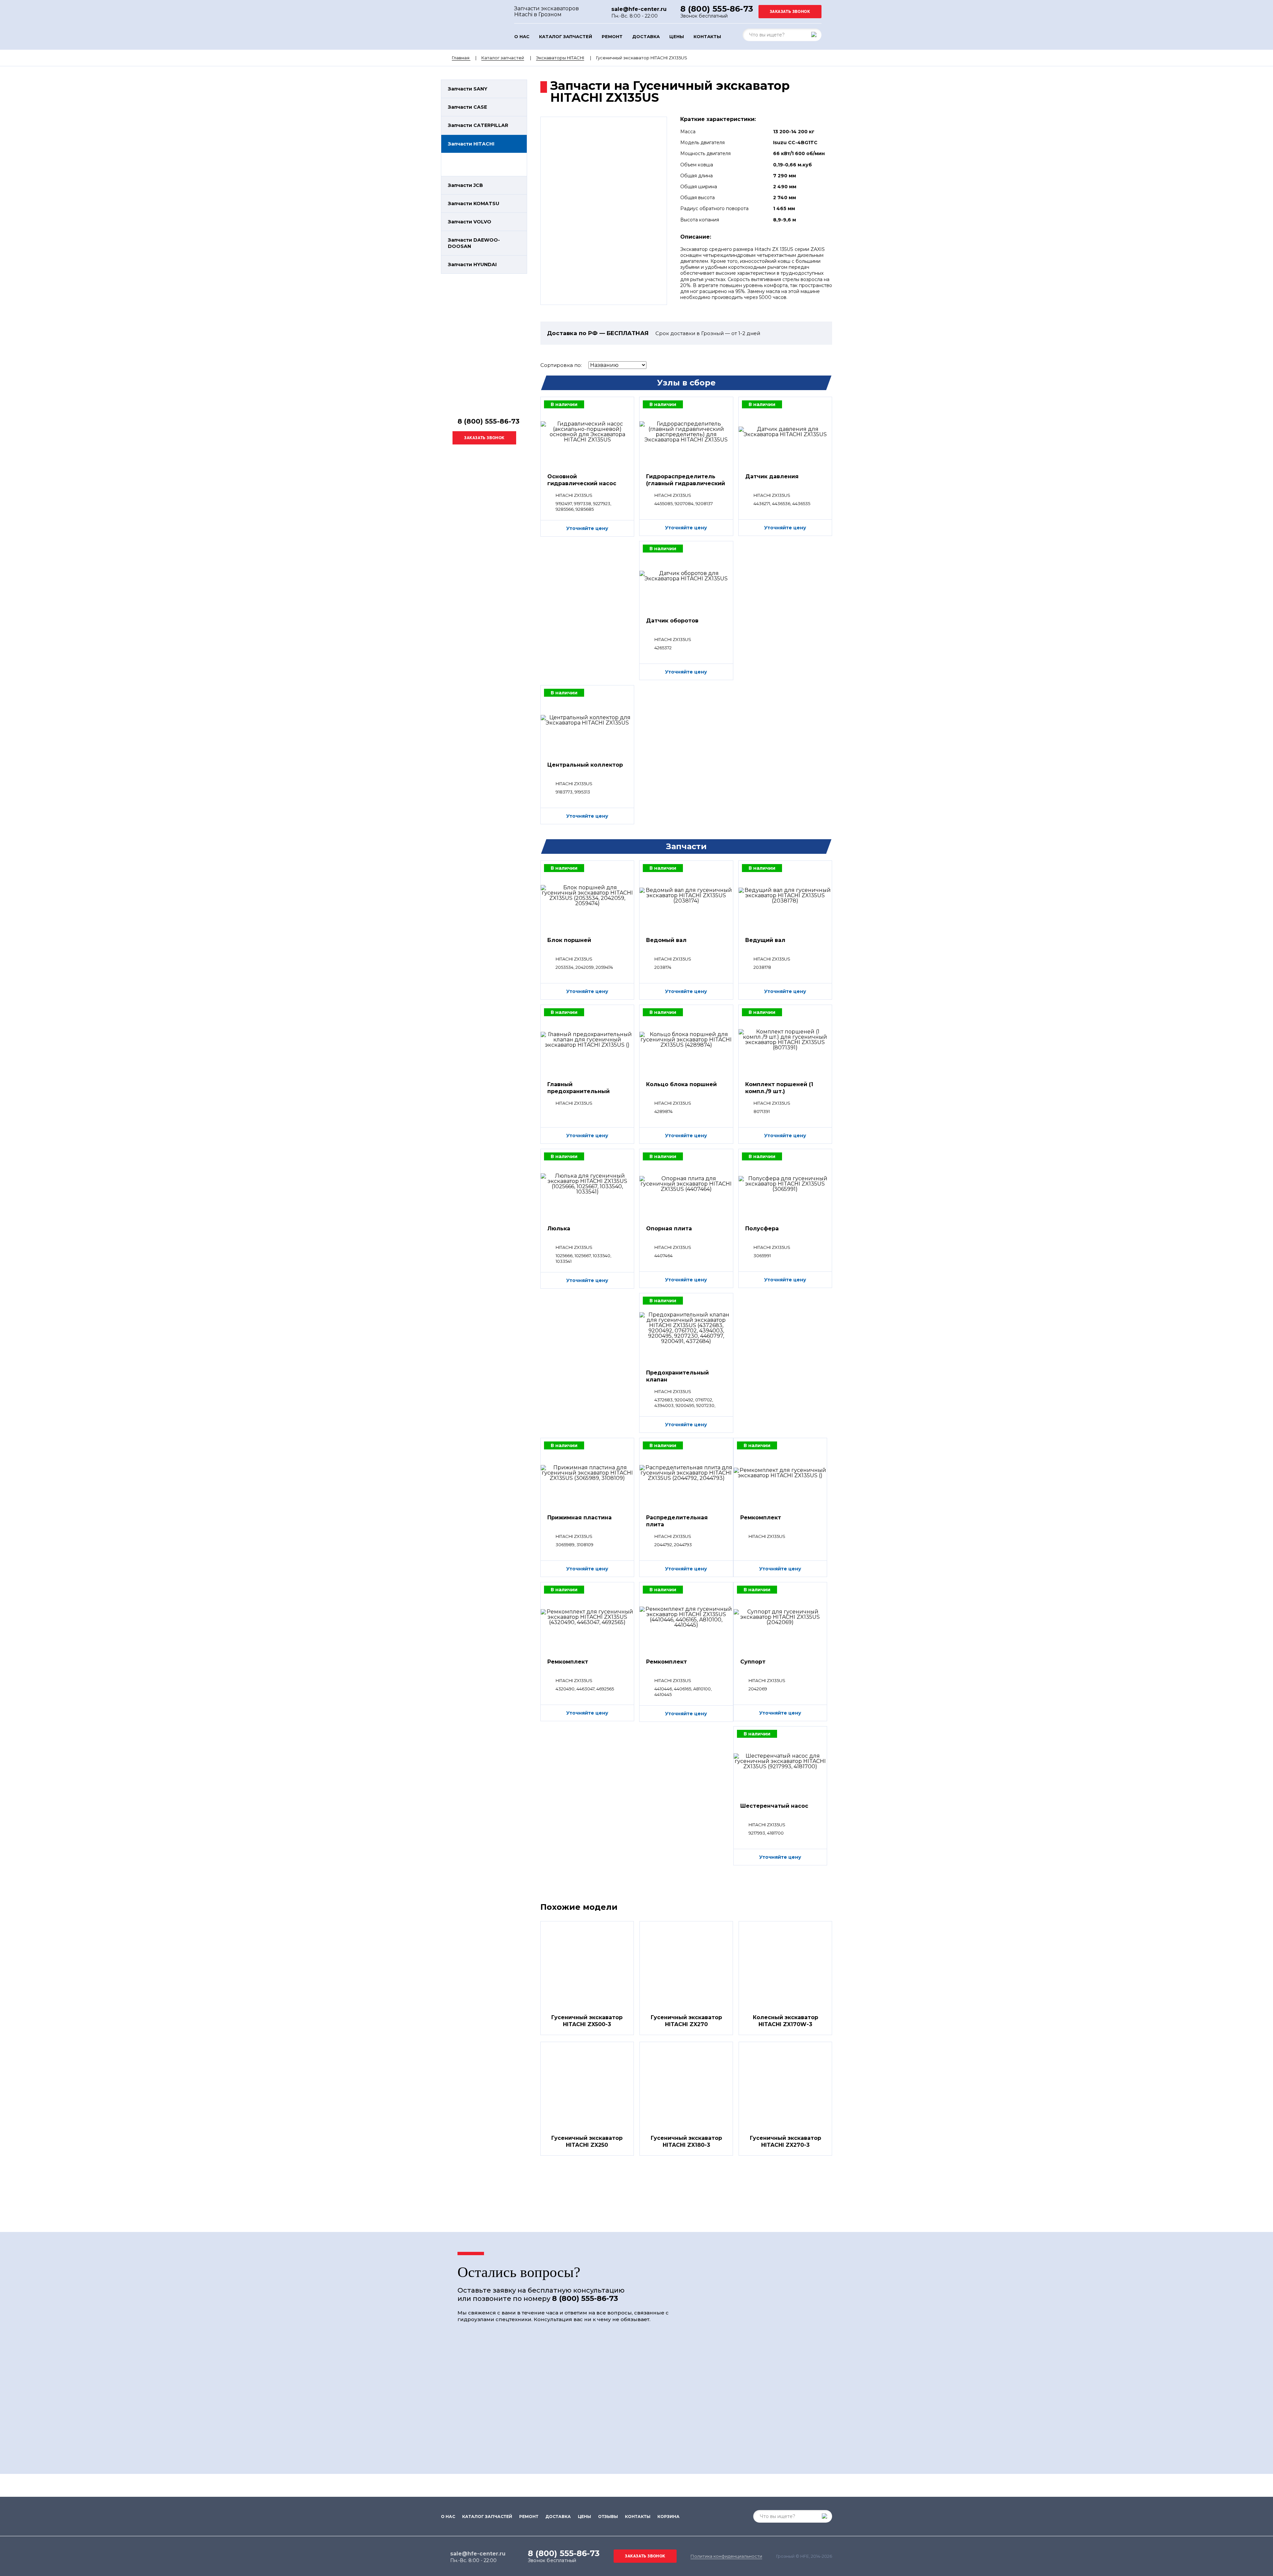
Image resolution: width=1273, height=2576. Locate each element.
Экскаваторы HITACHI (560, 58)
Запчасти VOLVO (470, 222)
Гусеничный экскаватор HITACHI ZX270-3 (786, 2141)
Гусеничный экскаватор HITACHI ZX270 (686, 2021)
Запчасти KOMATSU (474, 204)
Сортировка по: (561, 365)
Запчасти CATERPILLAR (478, 125)
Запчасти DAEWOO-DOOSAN (474, 243)
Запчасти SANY (468, 89)
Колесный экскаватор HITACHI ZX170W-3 (786, 2021)
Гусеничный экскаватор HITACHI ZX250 (587, 2141)
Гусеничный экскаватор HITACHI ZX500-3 (587, 2021)
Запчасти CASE (467, 107)
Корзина (668, 2517)
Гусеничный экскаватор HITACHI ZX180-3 (686, 2141)
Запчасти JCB (465, 185)
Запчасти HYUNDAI (472, 264)
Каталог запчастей (566, 37)
